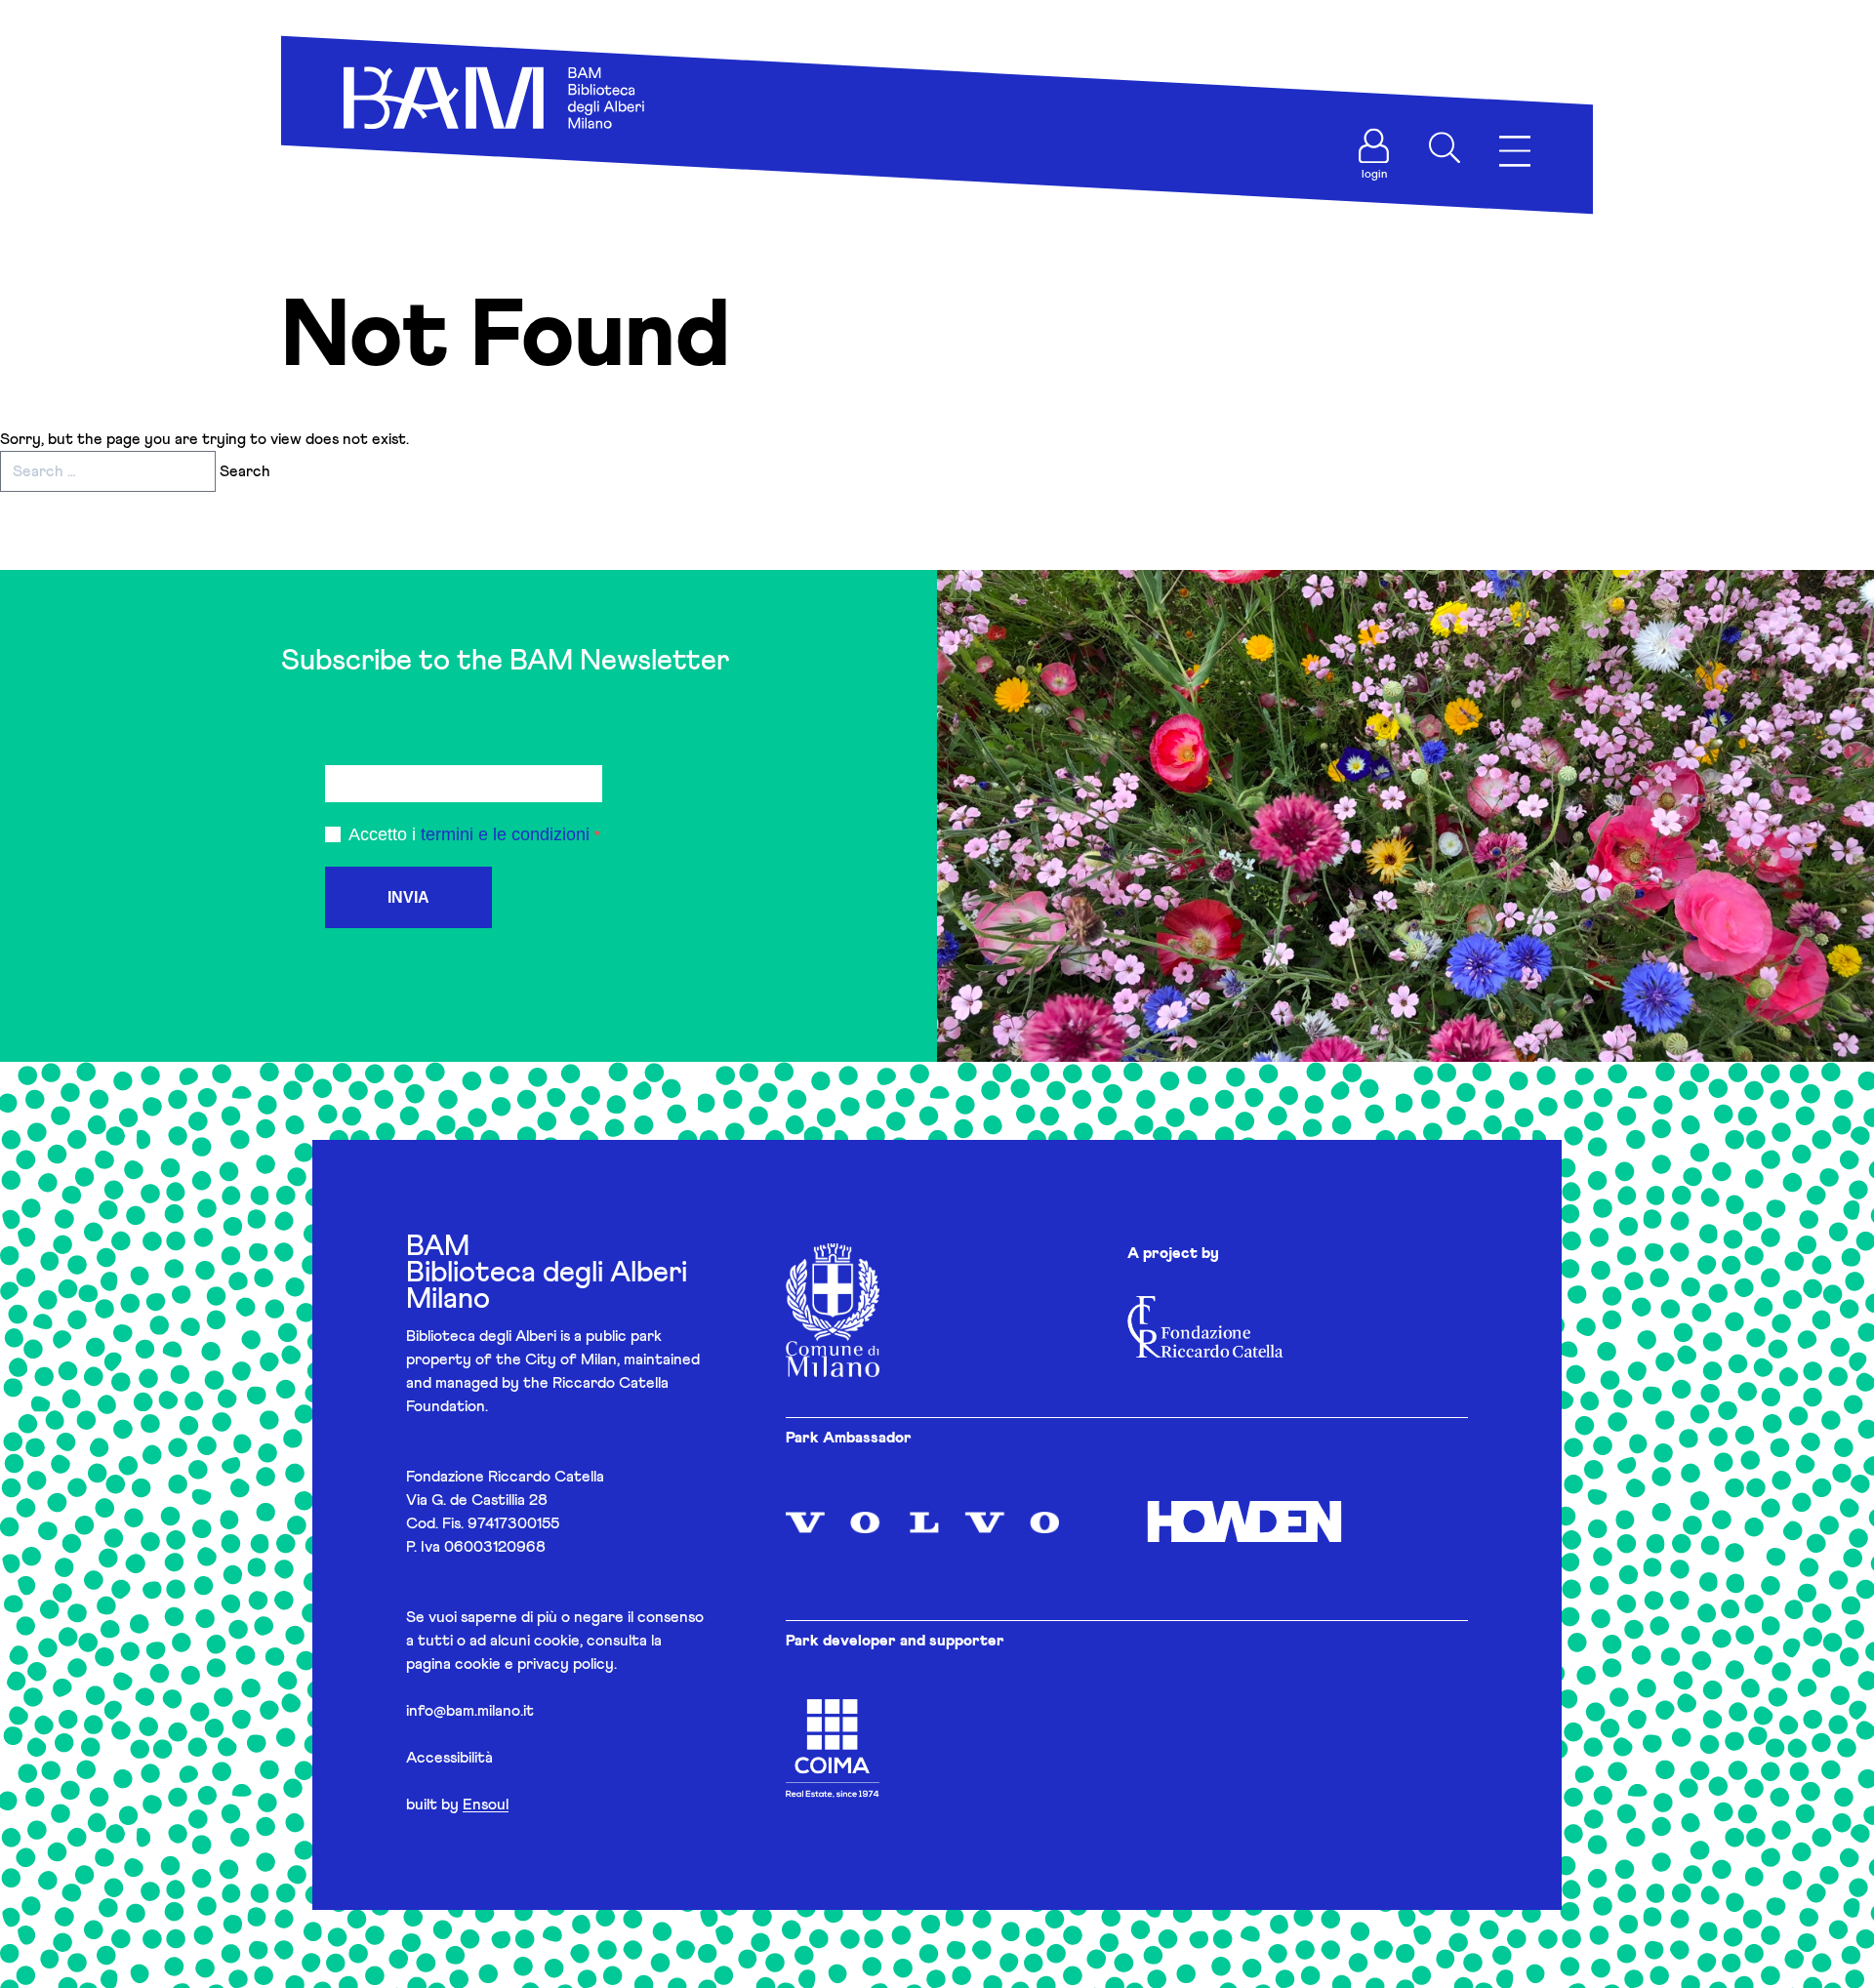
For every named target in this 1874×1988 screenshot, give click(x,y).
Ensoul (486, 1805)
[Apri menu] (1515, 152)
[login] (1374, 146)
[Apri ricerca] (1445, 147)
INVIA (408, 897)
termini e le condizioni (505, 834)
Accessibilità (449, 1758)
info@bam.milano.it (470, 1711)
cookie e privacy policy (534, 1664)
